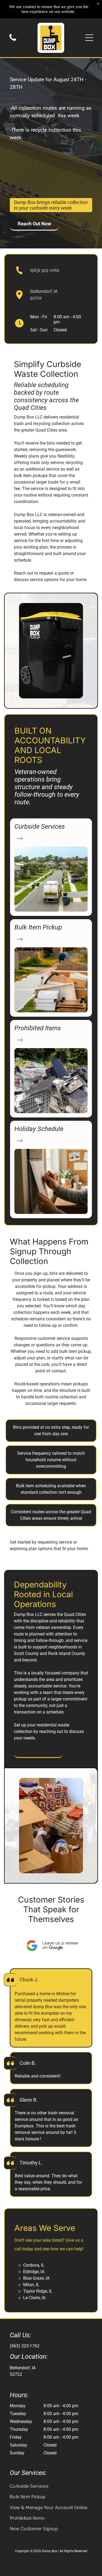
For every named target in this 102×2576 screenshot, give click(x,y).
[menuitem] (51, 2486)
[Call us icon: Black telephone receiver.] (13, 40)
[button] (89, 38)
